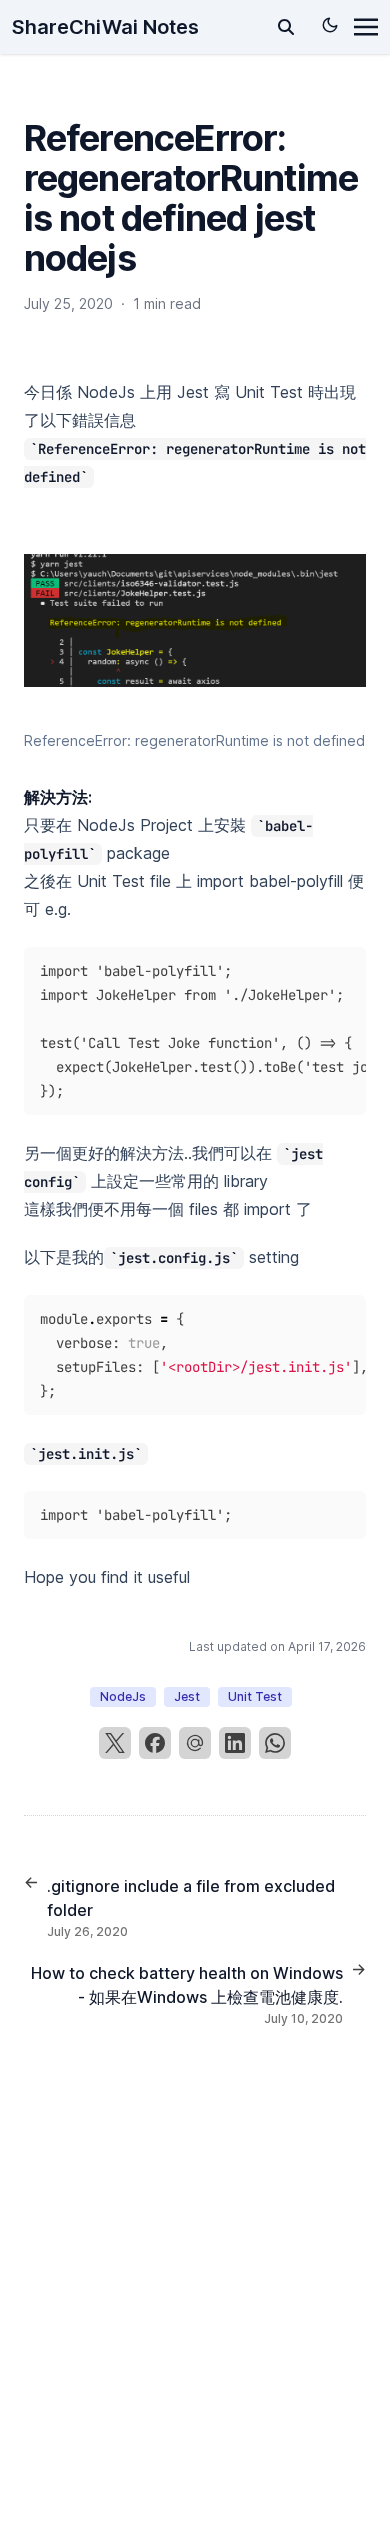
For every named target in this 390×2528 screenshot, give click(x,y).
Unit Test (255, 1696)
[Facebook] (155, 1743)
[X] (115, 1743)
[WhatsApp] (275, 1743)
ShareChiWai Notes (105, 27)
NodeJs (123, 1696)
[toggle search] (286, 27)
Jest (187, 1696)
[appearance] (330, 25)
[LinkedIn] (235, 1743)
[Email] (195, 1743)
